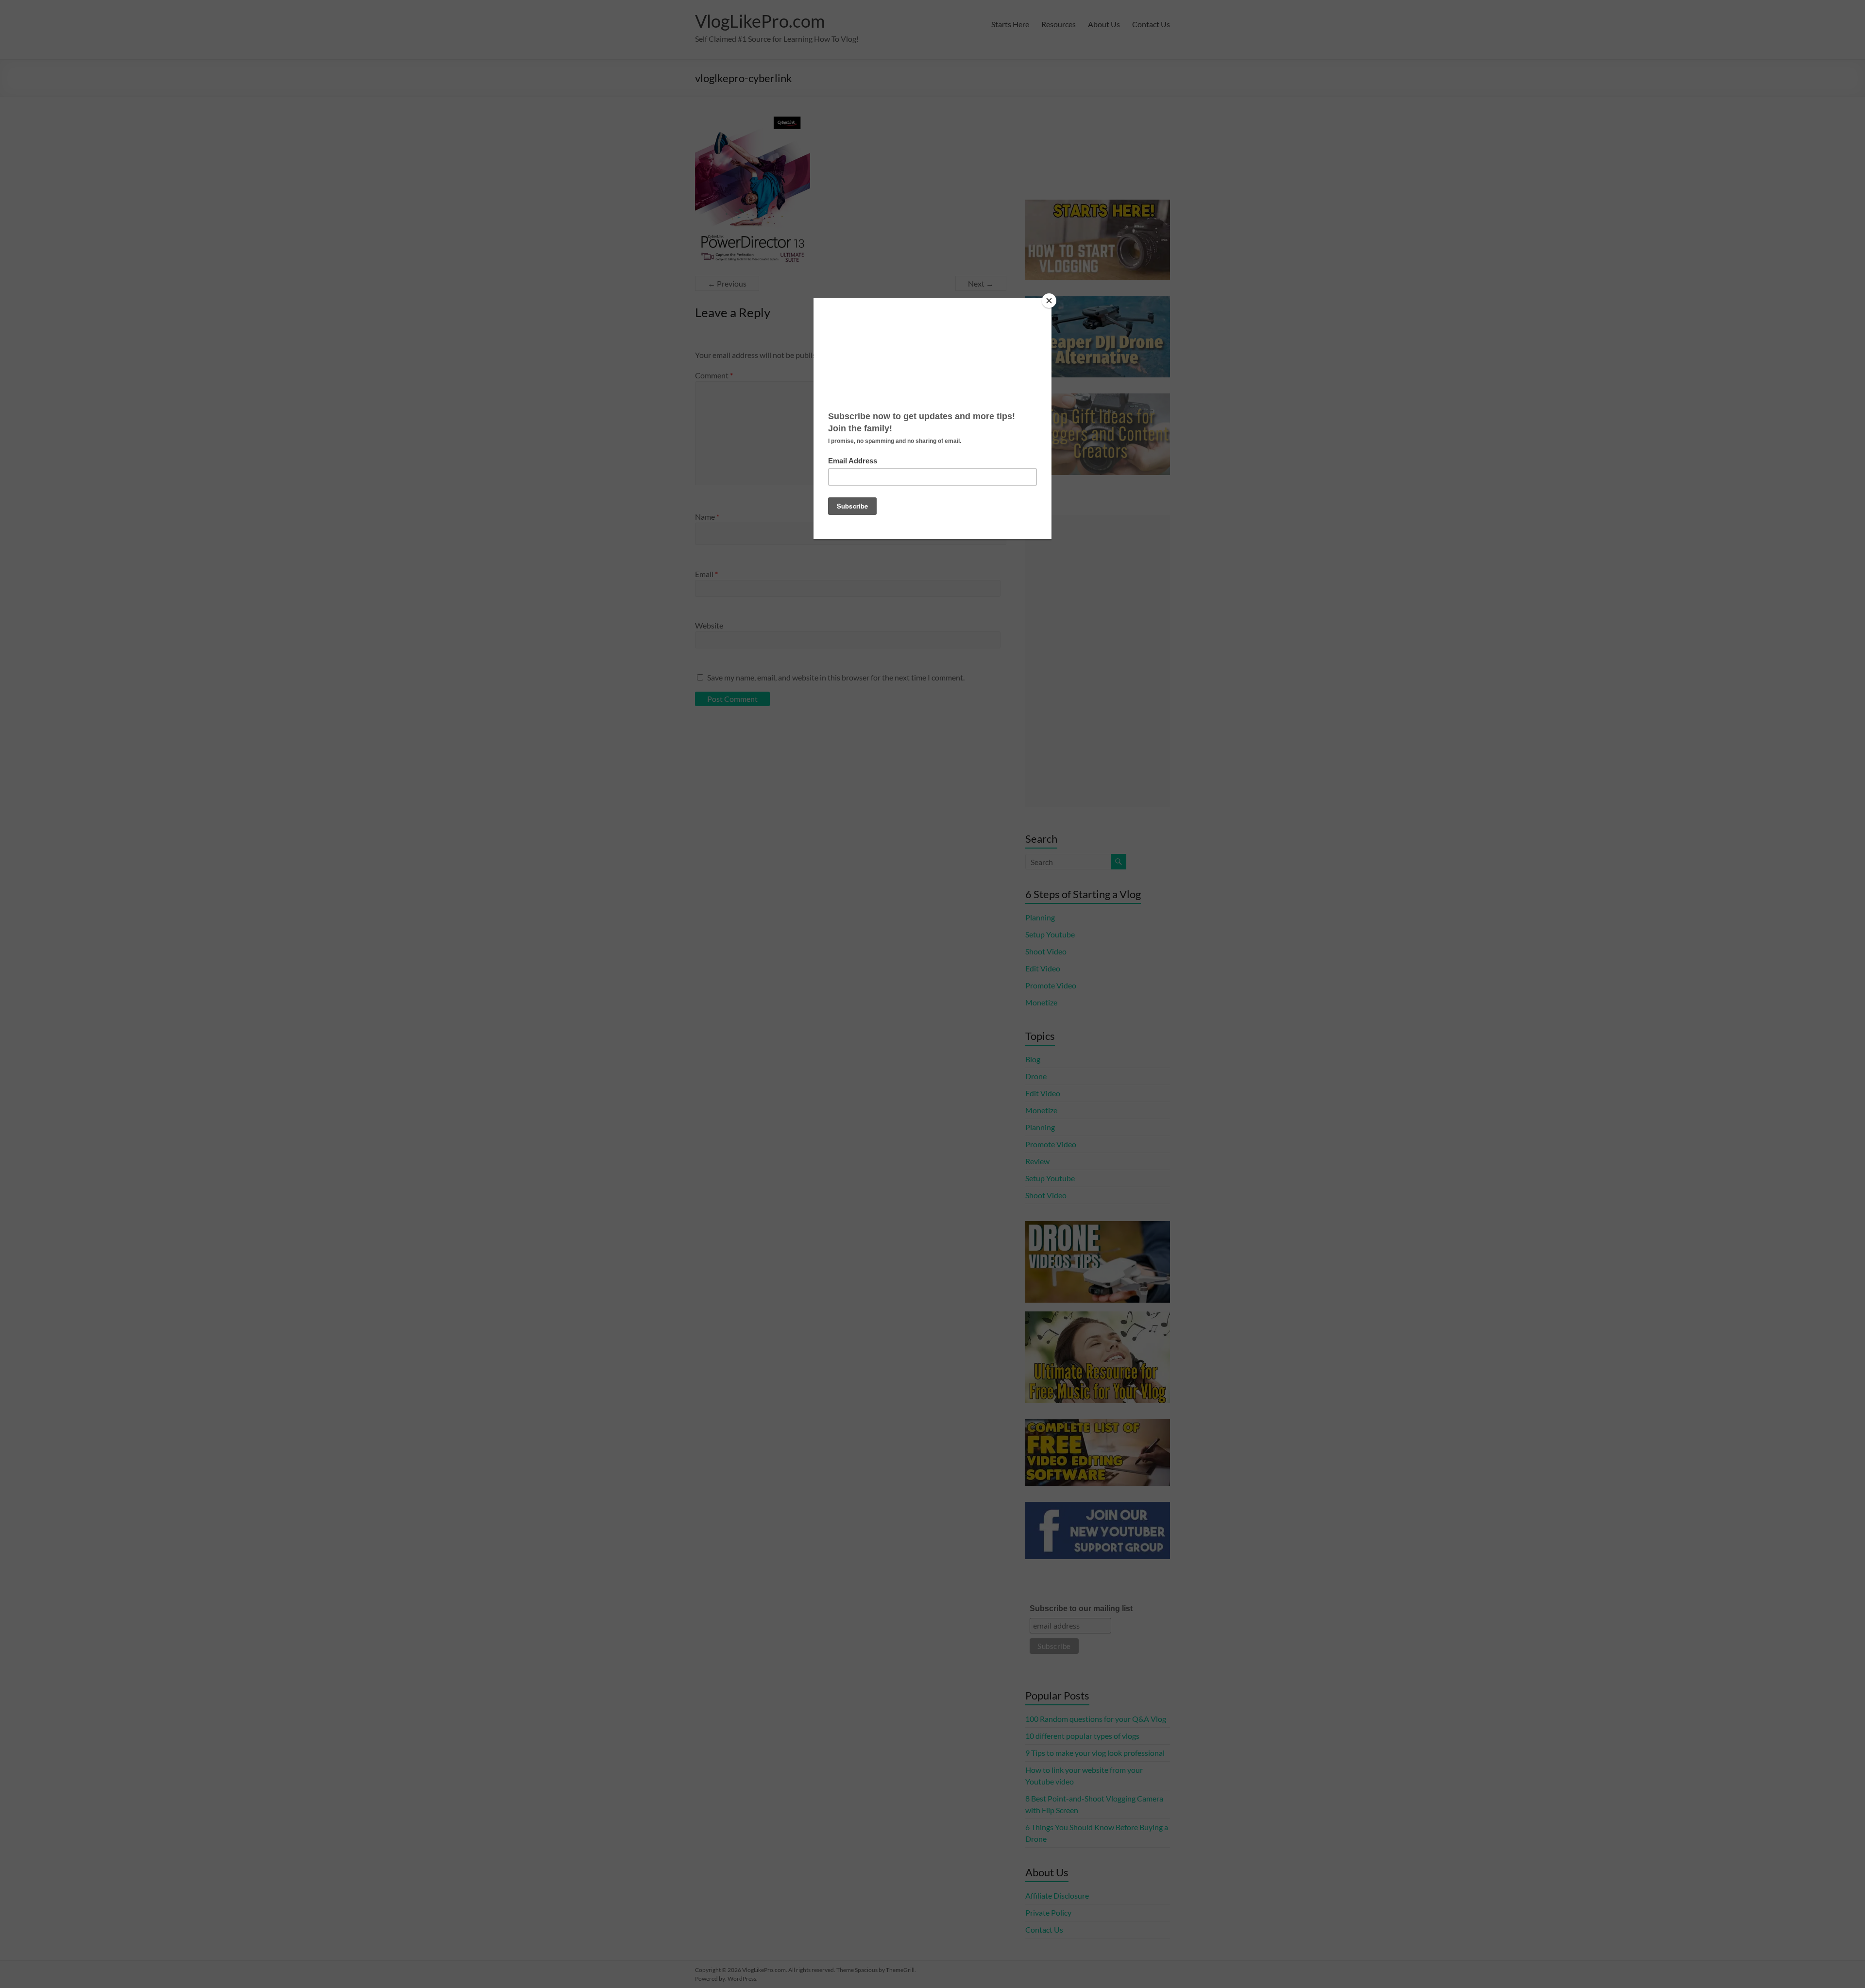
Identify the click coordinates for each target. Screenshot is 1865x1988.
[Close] (1049, 301)
